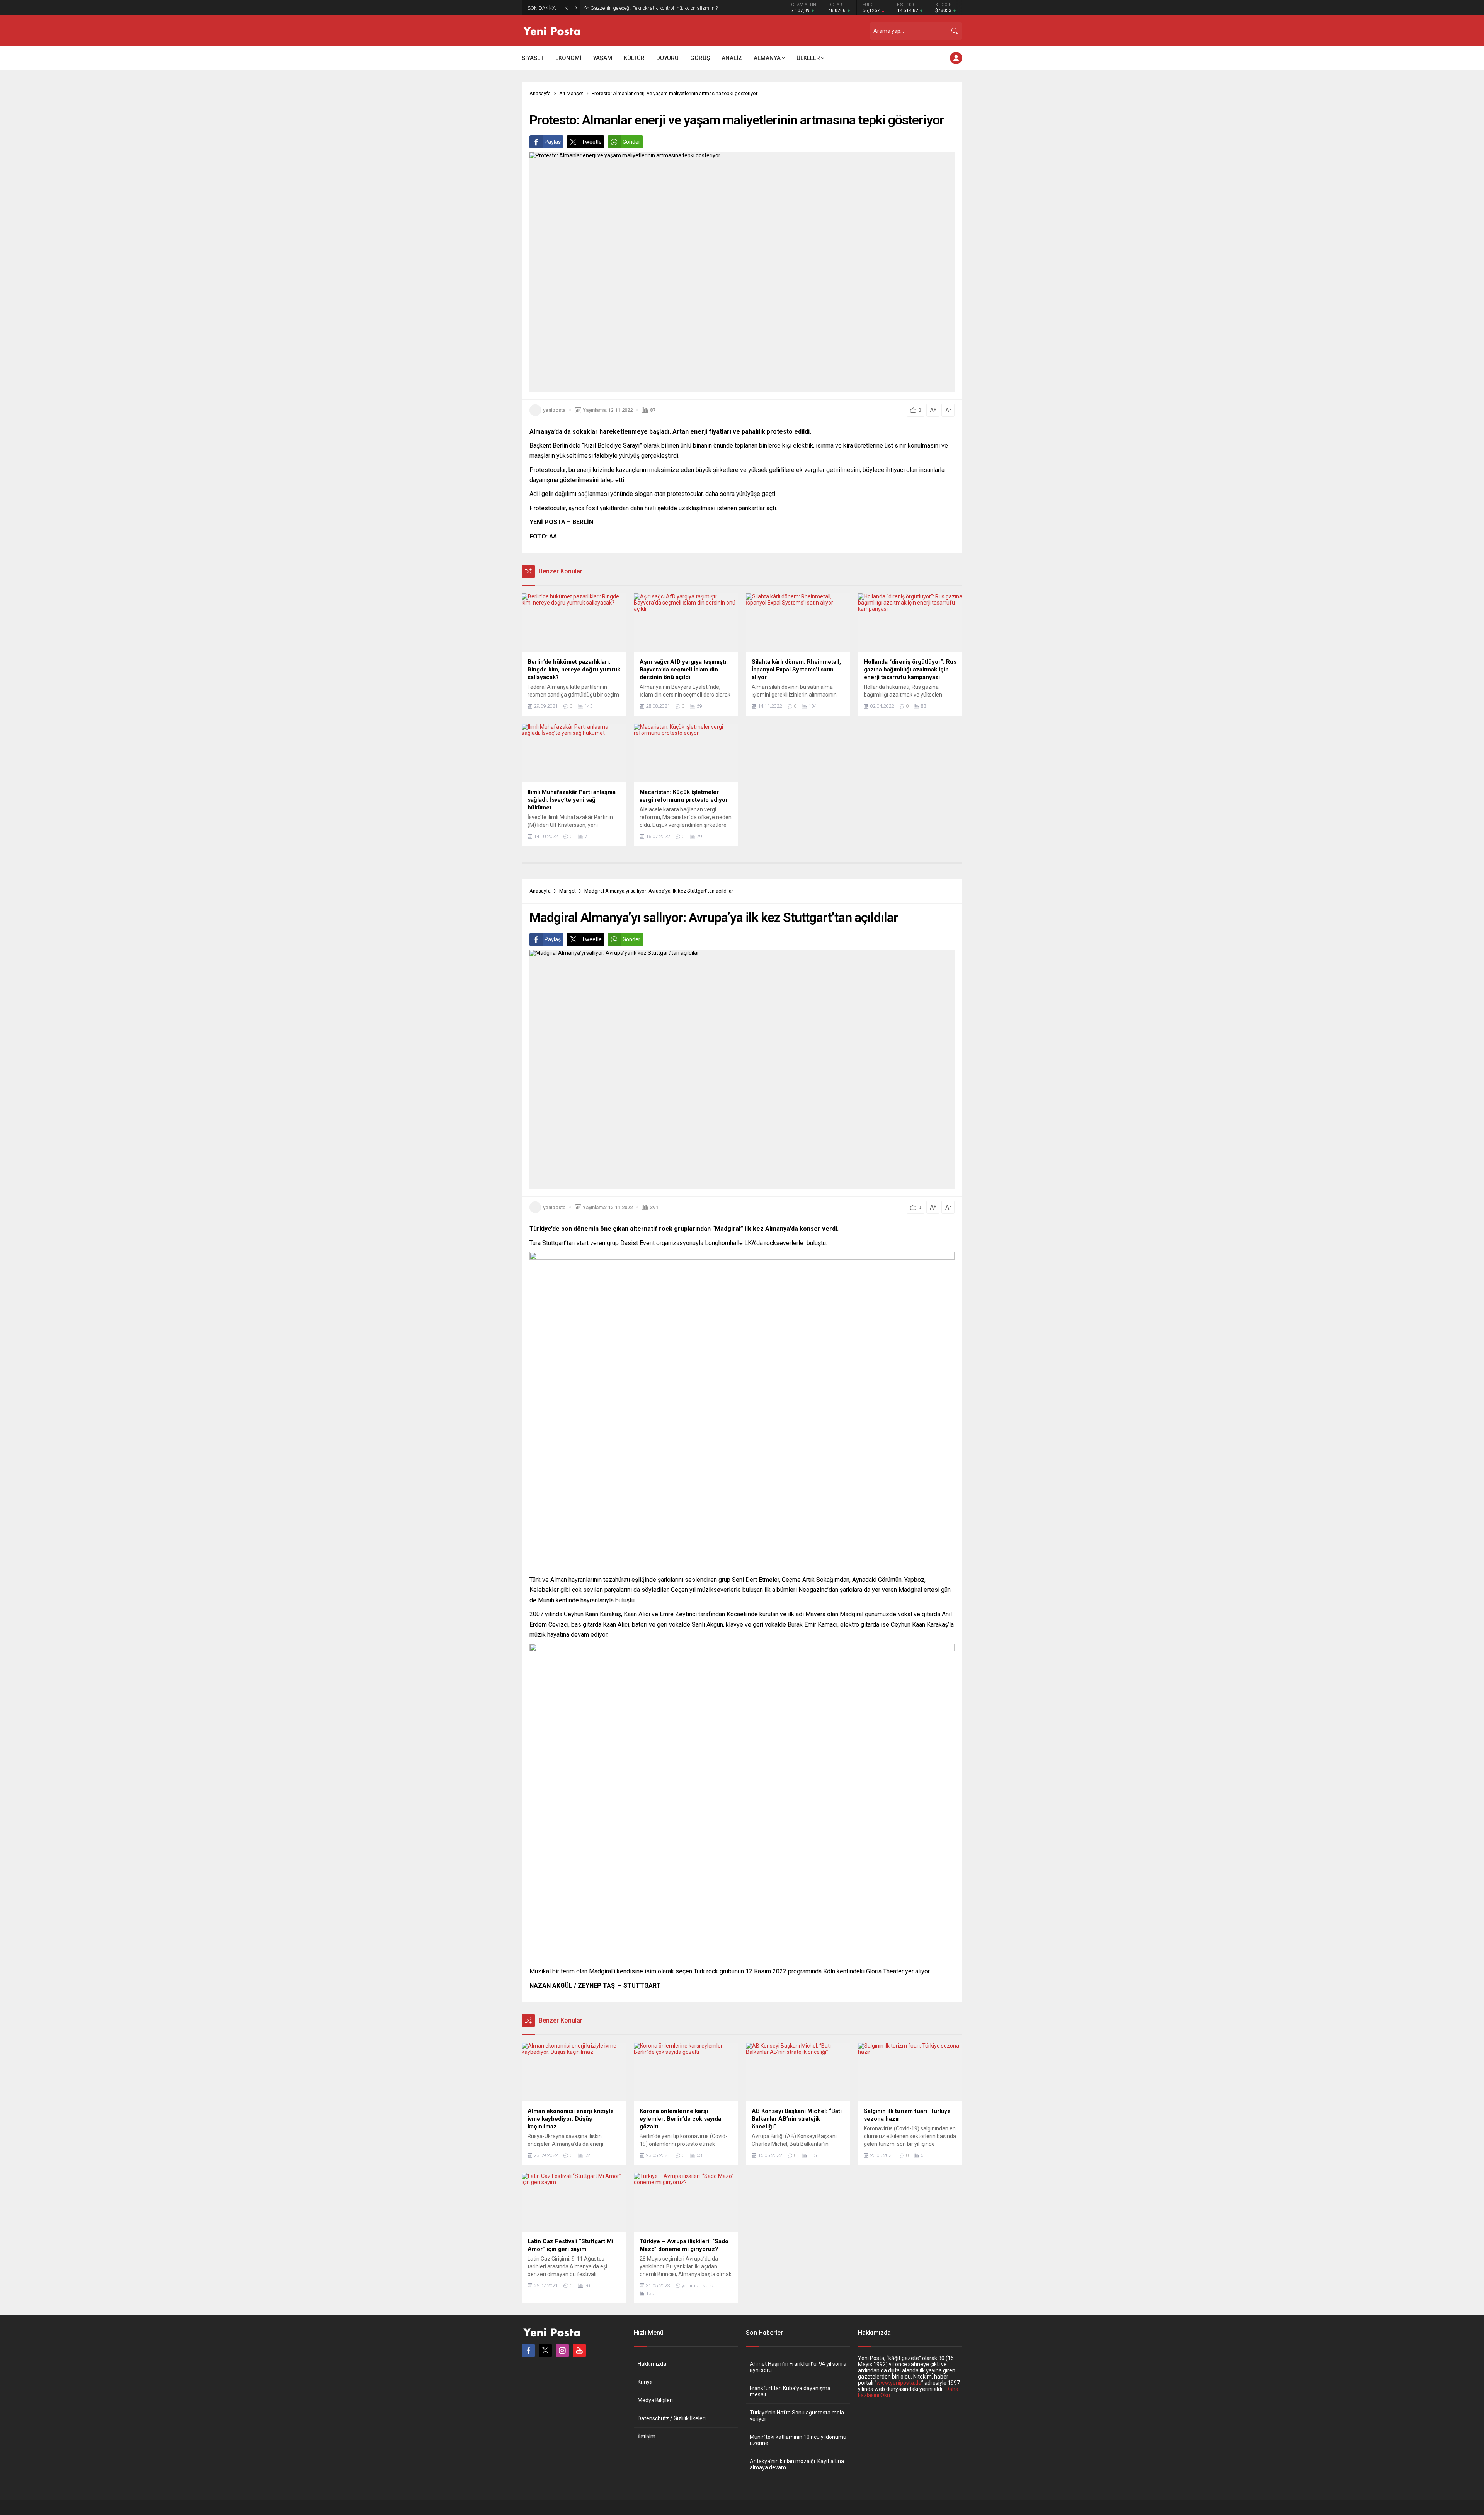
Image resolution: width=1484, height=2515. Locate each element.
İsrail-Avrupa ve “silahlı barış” (623, 8)
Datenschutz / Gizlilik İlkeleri (672, 2418)
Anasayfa (540, 93)
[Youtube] (579, 2350)
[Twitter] (545, 2350)
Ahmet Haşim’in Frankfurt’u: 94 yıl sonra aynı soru (798, 2367)
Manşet (568, 891)
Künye (645, 2382)
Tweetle (592, 142)
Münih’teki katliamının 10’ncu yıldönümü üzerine (798, 2440)
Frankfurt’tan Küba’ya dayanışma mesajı (790, 2391)
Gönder (631, 142)
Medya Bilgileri (655, 2400)
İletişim (647, 2437)
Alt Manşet (571, 93)
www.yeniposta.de (899, 2383)
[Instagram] (562, 2350)
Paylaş (553, 142)
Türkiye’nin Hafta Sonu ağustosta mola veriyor (797, 2416)
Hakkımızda (652, 2364)
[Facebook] (528, 2350)
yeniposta (554, 410)
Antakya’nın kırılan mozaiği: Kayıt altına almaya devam (797, 2464)
